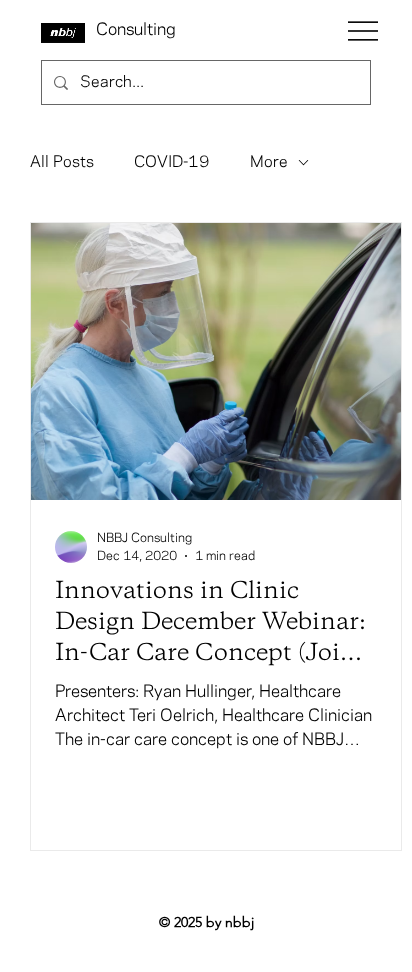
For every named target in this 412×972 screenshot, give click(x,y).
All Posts (62, 162)
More (269, 162)
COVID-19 (172, 162)
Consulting (136, 30)
